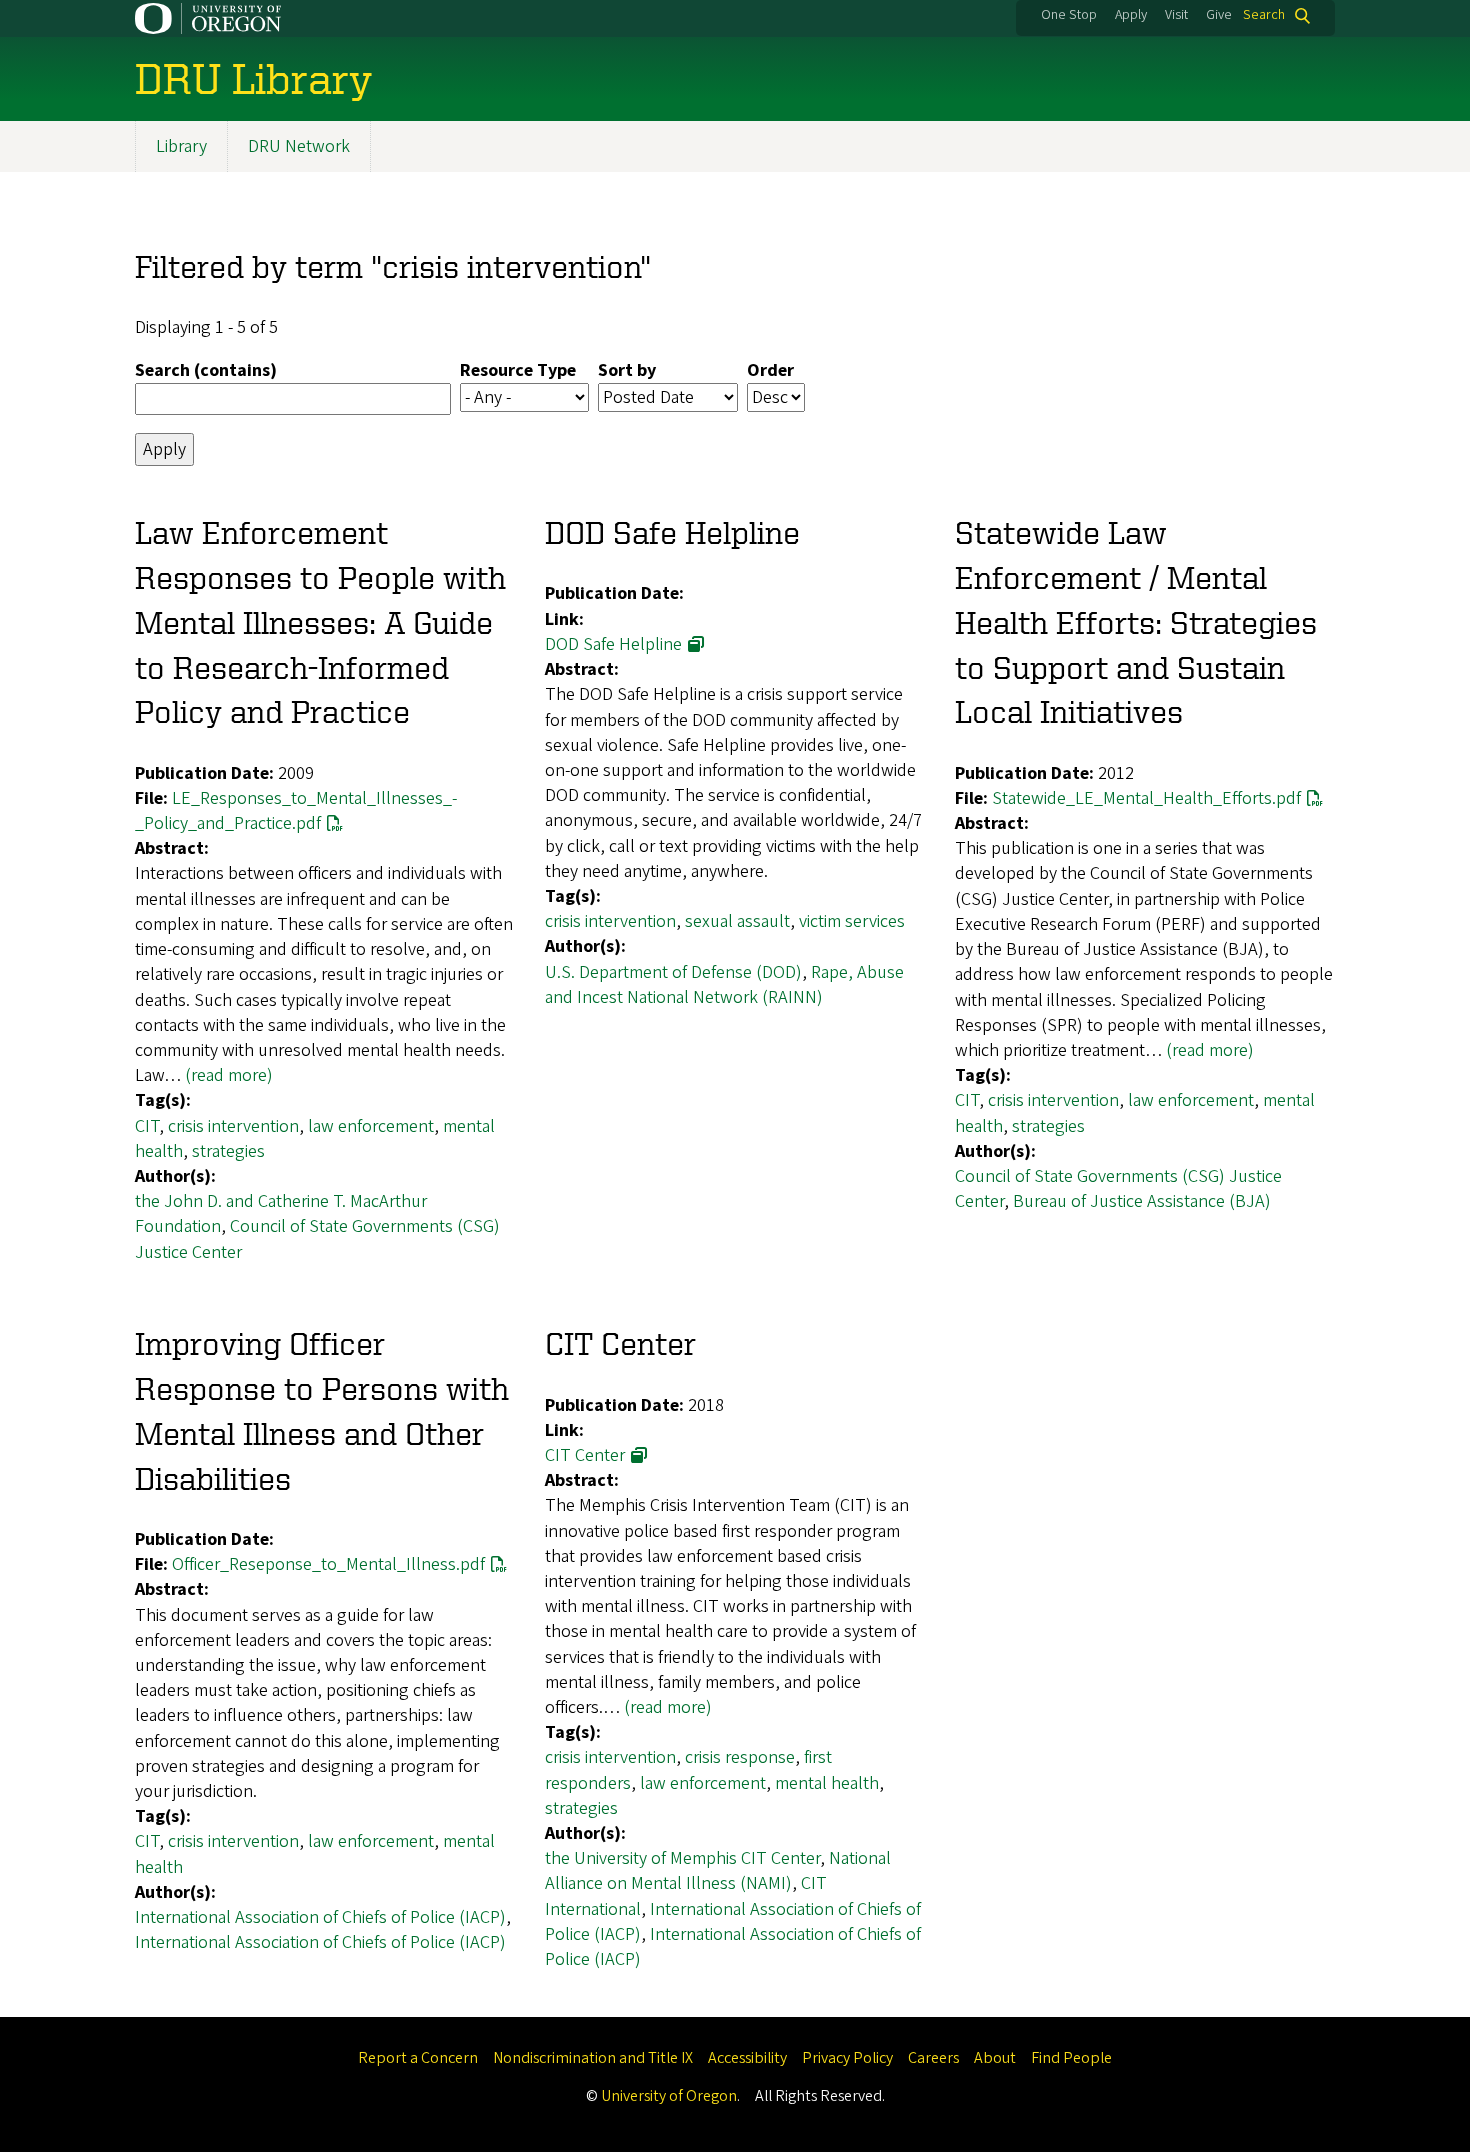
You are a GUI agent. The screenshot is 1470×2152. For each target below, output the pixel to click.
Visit (1176, 15)
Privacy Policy (847, 2058)
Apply (1131, 15)
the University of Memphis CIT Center (682, 1858)
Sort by (627, 370)
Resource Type (518, 370)
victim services (852, 921)
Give (1219, 15)
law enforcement (371, 1126)
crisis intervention (233, 1126)
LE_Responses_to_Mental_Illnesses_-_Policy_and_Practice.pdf (296, 811)
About (995, 2058)
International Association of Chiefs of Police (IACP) (320, 1917)
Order (770, 370)
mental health (827, 1783)
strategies (228, 1151)
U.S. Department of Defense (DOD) (673, 972)
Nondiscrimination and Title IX (593, 2058)
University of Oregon (669, 2096)
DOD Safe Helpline (613, 644)
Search (1264, 15)
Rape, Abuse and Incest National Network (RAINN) (724, 985)
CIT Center (585, 1455)
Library (181, 146)
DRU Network (299, 146)
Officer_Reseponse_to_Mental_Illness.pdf (328, 1564)
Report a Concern (418, 2058)
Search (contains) (206, 370)
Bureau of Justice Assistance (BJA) (1142, 1201)
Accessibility (747, 2058)
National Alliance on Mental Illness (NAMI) (718, 1871)
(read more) (229, 1075)
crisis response (740, 1757)
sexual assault (737, 921)
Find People (1071, 2058)
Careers (933, 2058)
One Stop (1069, 15)
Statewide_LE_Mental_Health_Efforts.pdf (1146, 798)
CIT (147, 1126)
